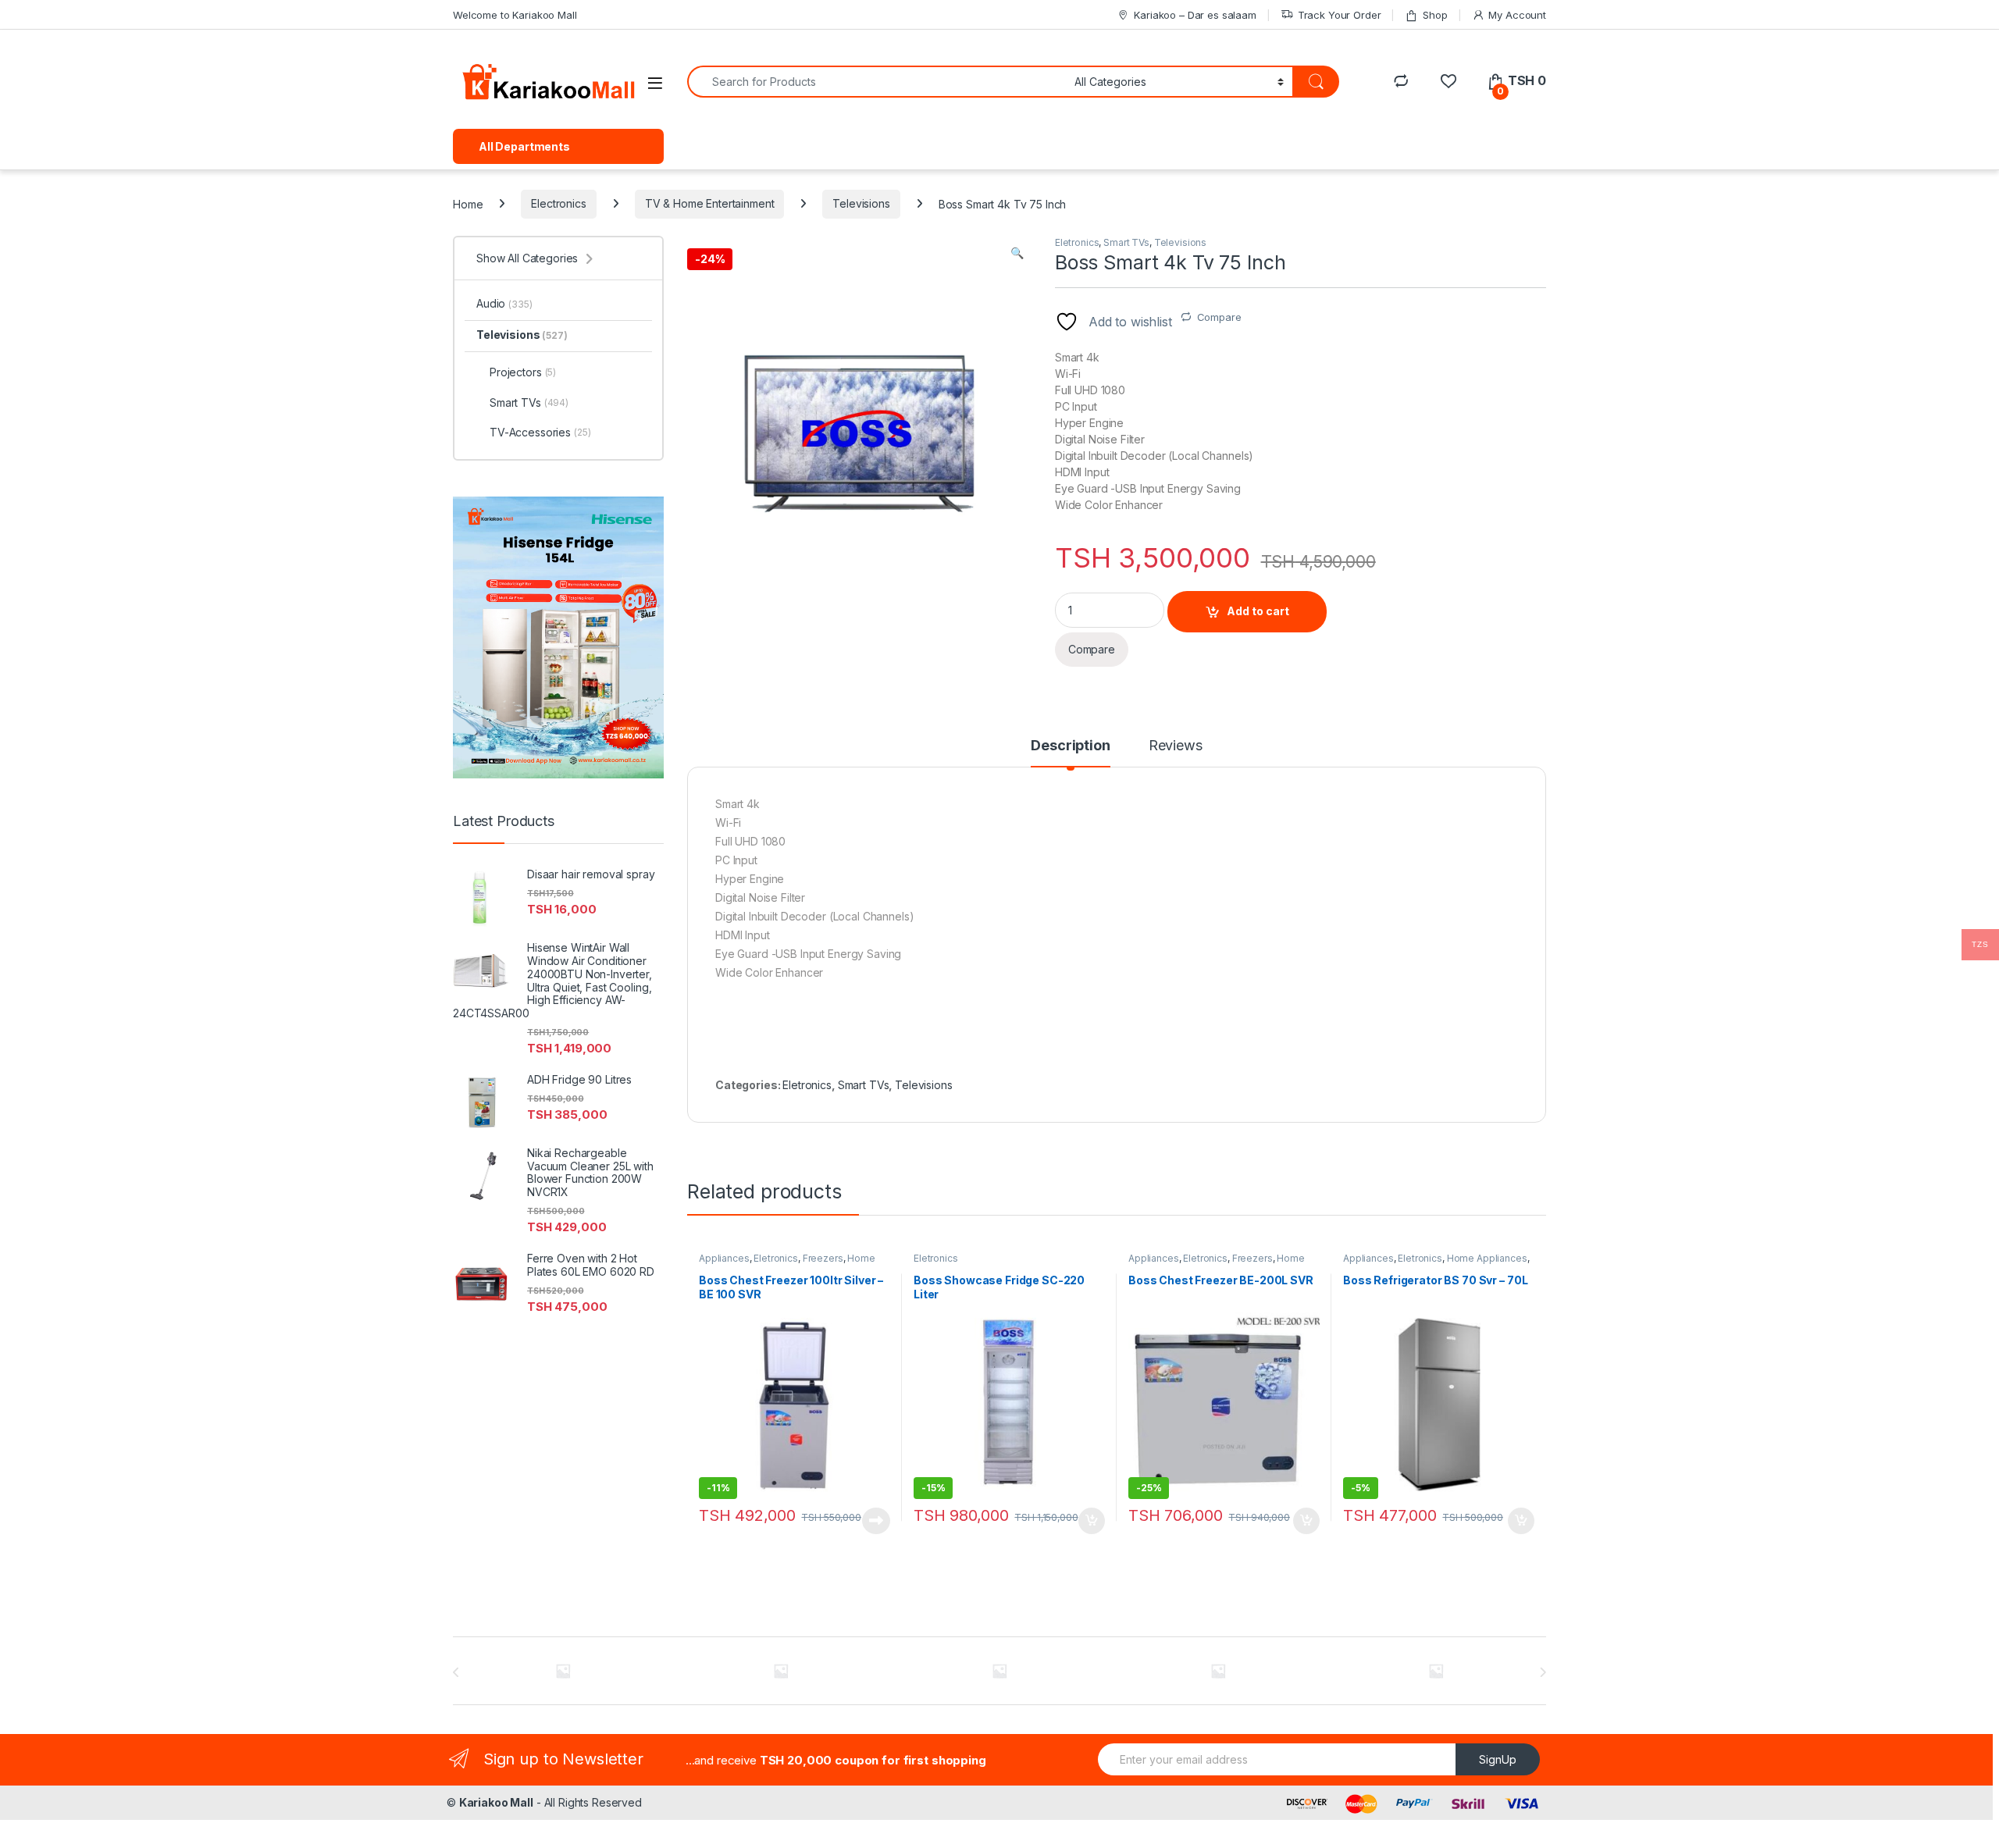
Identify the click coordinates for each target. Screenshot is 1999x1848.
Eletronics (1077, 242)
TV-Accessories (540, 432)
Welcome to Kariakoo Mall (515, 15)
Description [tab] (1070, 746)
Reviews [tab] (1176, 746)
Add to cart (1258, 611)
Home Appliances (1487, 1258)
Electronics (558, 203)
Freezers (823, 1258)
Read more (876, 1521)
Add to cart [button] (1092, 1521)
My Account (1517, 15)
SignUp (1498, 1759)
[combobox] (877, 82)
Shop (1435, 15)
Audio (504, 303)
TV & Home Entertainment (710, 203)
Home (468, 203)
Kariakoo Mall (496, 1802)
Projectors (523, 372)
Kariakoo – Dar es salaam (1195, 15)
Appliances (724, 1258)
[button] (1017, 253)
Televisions (861, 203)
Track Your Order (1340, 15)
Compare (1219, 317)
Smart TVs (1126, 242)
